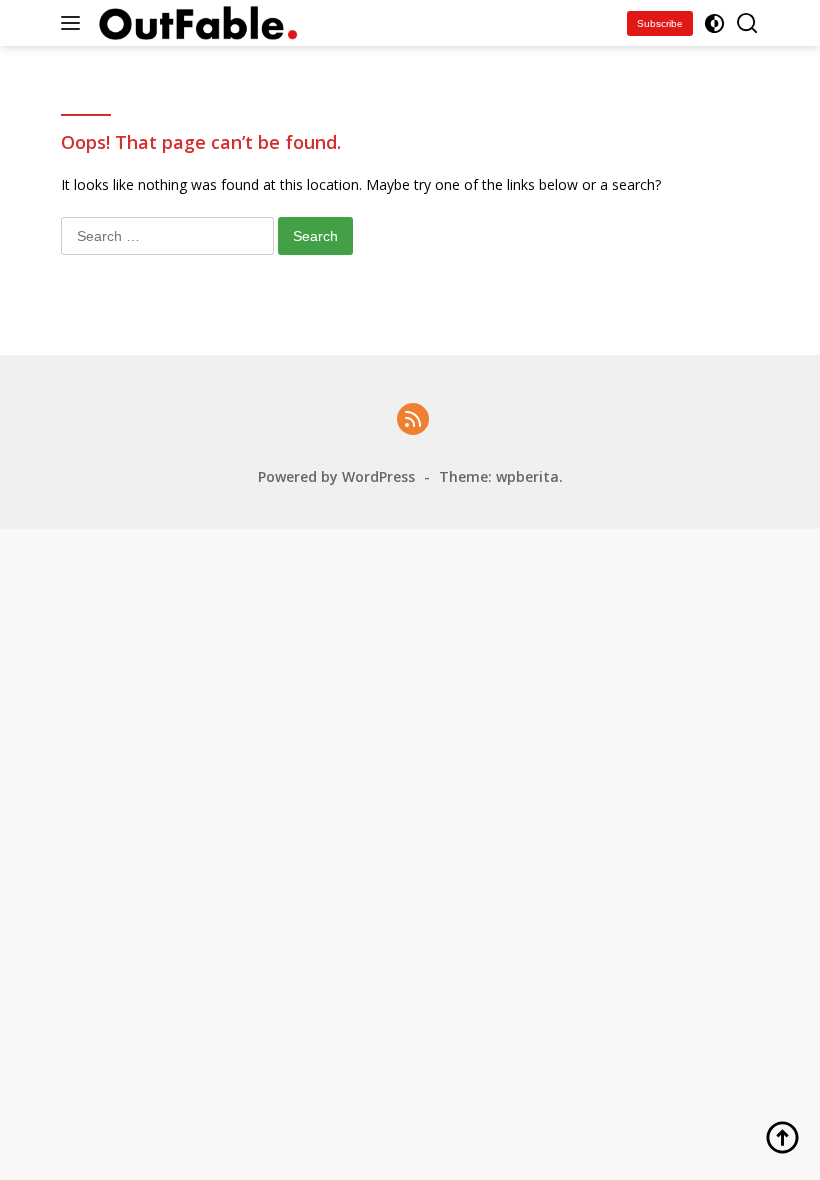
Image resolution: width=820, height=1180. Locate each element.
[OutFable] (195, 22)
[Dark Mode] (714, 23)
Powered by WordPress (336, 476)
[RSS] (413, 420)
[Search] (747, 23)
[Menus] (74, 23)
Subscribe (660, 23)
